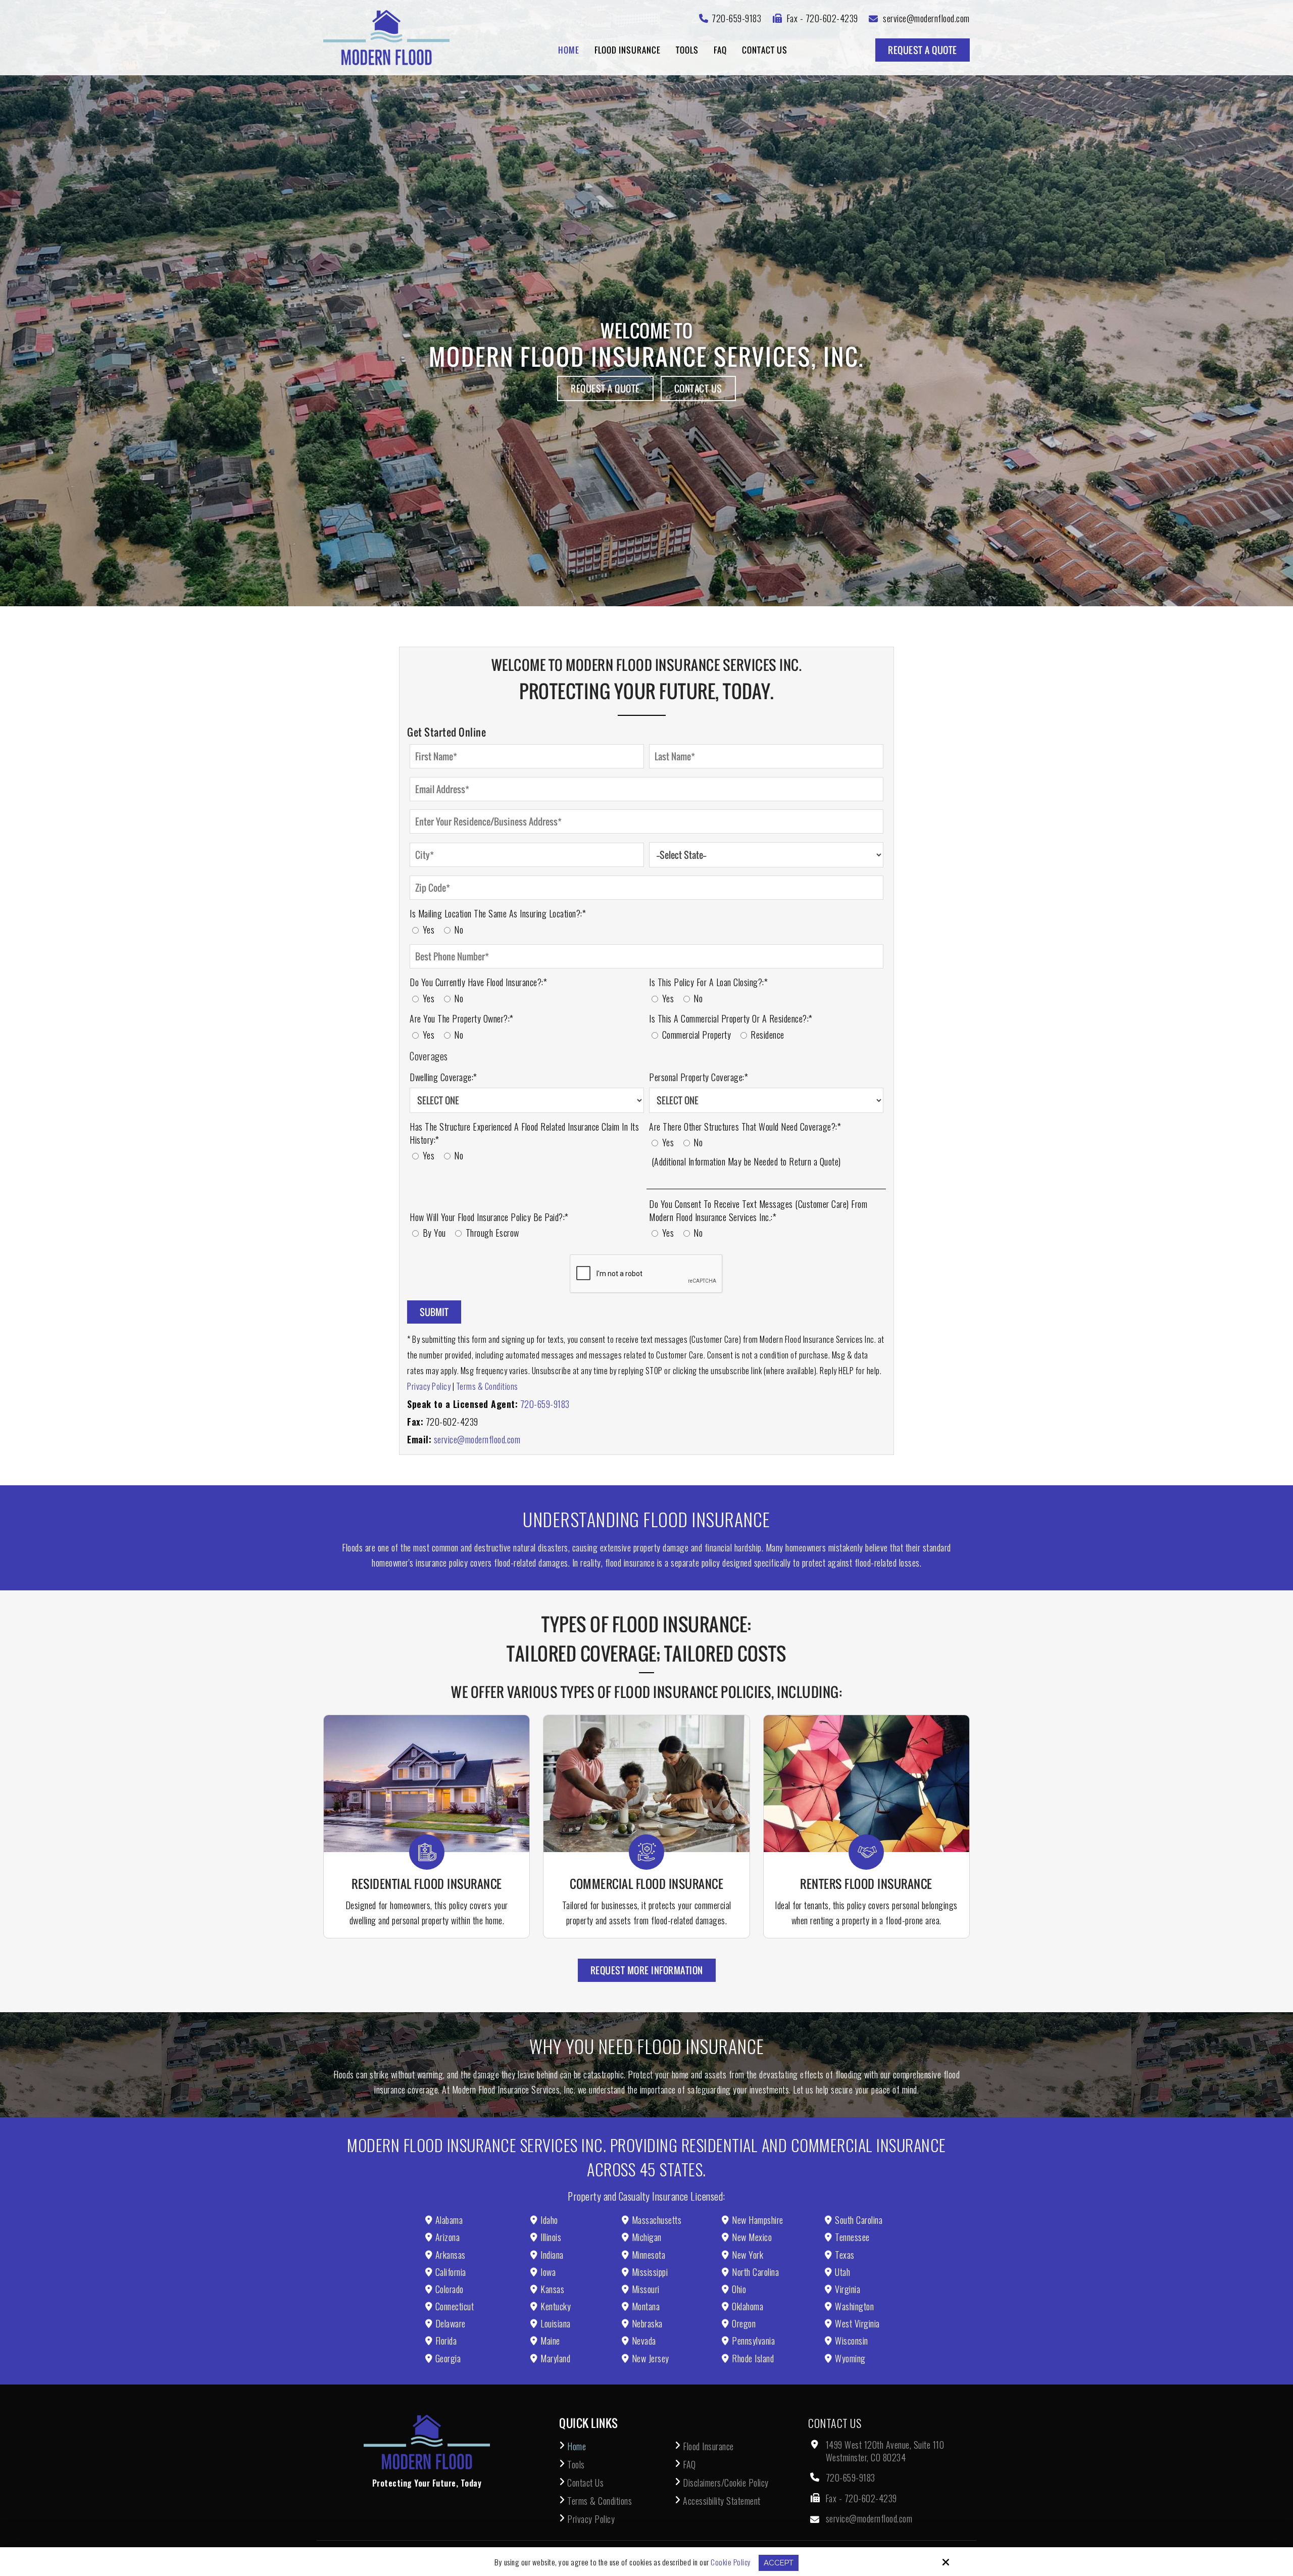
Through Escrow (493, 1233)
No (460, 930)
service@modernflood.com (477, 1439)
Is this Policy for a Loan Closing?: (708, 982)
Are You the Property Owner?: (462, 1018)
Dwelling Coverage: (443, 1077)
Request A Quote (923, 50)
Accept (779, 2563)
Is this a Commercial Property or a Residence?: (731, 1018)
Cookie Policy (731, 2562)
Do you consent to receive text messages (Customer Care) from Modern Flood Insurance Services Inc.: (758, 1210)
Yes (431, 930)
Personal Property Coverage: (699, 1077)
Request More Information (647, 1970)
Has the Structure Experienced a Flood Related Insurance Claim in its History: (524, 1133)
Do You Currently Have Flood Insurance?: (478, 982)
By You (436, 1233)
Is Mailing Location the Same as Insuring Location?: (498, 913)
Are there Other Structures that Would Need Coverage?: (745, 1127)
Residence (769, 1035)
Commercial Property (699, 1035)
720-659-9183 (545, 1404)
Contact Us (698, 388)
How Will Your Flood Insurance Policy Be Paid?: (489, 1217)
